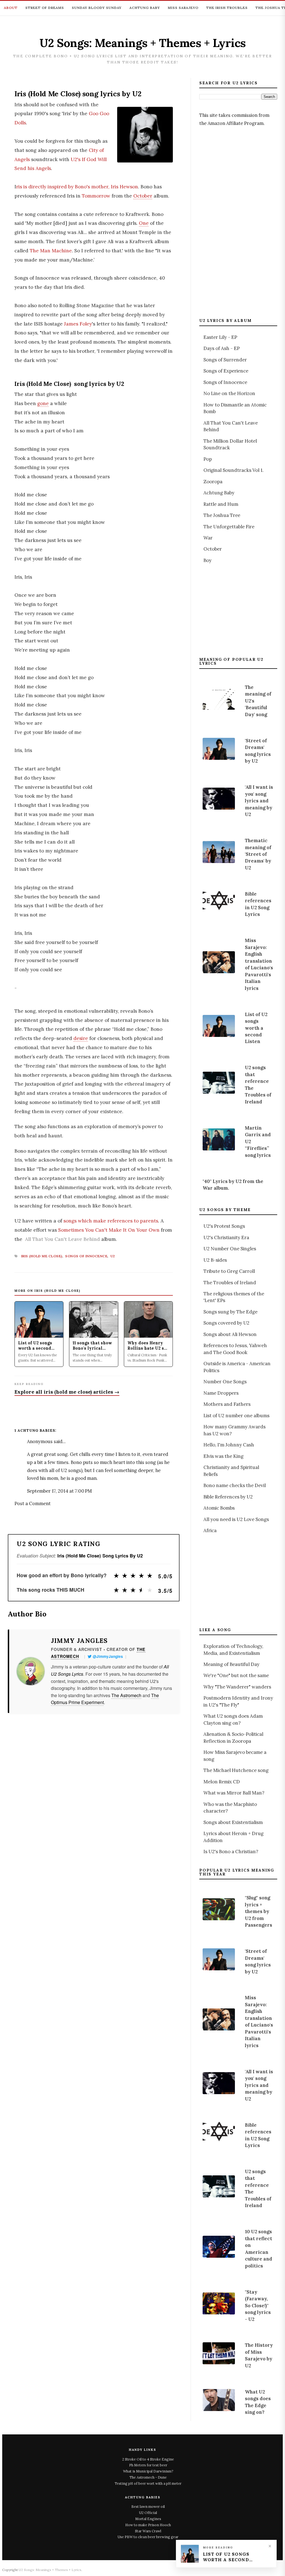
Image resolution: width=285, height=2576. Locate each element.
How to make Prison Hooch (148, 2525)
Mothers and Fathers (227, 1404)
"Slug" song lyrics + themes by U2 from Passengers (259, 1911)
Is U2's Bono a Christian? (231, 1852)
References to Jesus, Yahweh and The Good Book (235, 1349)
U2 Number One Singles (230, 1249)
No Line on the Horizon (229, 393)
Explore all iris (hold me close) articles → (67, 1392)
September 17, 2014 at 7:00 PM (59, 1491)
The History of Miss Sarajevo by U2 (259, 2355)
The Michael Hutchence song (236, 1770)
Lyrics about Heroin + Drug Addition (234, 1837)
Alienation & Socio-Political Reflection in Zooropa (233, 1737)
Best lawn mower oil (148, 2506)
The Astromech (126, 1695)
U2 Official (148, 2513)
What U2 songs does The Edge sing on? (258, 2402)
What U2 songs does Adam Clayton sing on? (233, 1719)
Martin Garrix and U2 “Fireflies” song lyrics (258, 1142)
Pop (208, 459)
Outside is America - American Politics (237, 1367)
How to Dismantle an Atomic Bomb (235, 408)
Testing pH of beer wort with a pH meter (148, 2483)
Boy (207, 560)
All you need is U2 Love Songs (236, 1519)
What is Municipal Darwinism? (148, 2471)
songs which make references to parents (111, 1221)
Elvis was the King (223, 1456)
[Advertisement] (241, 222)
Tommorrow (96, 196)
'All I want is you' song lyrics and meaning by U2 (259, 801)
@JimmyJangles (108, 1656)
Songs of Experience (226, 371)
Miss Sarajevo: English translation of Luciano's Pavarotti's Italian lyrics (259, 964)
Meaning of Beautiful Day (231, 1664)
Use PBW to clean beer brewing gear (148, 2537)
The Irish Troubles (227, 8)
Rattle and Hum (221, 504)
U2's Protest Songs (224, 1226)
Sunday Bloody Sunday (97, 8)
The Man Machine (51, 251)
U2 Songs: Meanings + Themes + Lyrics (143, 43)
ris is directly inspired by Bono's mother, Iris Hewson (77, 187)
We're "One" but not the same (236, 1675)
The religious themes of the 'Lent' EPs (234, 1297)
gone (43, 403)
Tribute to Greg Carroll (229, 1271)
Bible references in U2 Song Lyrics (258, 904)
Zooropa (213, 482)
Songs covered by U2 (226, 1323)
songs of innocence (86, 1256)
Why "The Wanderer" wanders (237, 1687)
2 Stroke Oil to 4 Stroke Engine (148, 2459)
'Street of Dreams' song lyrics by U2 (258, 751)
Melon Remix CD (222, 1782)
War (208, 538)
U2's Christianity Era (226, 1238)
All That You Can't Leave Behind (62, 1239)
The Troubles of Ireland (230, 1283)
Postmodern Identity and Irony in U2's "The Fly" (238, 1701)
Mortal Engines (148, 2519)
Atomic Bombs (219, 1508)
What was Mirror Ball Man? (234, 1793)
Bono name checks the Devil (235, 1485)
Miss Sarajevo (183, 8)
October (143, 196)
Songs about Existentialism (233, 1822)
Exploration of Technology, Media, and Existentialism (233, 1650)
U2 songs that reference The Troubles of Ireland (258, 1084)
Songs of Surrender (225, 360)
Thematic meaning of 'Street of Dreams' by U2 (258, 854)
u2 (113, 1256)
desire (81, 1038)
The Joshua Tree (222, 515)
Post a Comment (33, 1503)
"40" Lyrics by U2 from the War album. (233, 1185)
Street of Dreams (45, 8)
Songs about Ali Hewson (230, 1334)
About (11, 8)
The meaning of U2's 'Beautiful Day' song (258, 701)
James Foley (78, 324)
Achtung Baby (145, 8)
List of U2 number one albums (236, 1416)
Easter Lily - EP (220, 337)
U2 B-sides (215, 1260)
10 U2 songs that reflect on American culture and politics (259, 2249)
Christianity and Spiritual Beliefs (231, 1471)
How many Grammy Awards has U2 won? (234, 1430)
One (144, 223)
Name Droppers (221, 1393)
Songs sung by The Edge (230, 1312)
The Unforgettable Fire (229, 527)
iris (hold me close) (42, 1256)
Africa (210, 1530)
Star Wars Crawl (148, 2531)
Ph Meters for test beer (148, 2465)
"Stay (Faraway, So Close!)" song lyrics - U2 (258, 2306)
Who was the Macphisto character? (230, 1808)
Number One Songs (225, 1382)
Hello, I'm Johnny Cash (229, 1445)
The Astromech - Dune (148, 2477)
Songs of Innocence (225, 382)
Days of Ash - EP (222, 348)
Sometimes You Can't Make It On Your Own (109, 1230)
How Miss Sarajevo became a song (235, 1756)
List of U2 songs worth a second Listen (256, 1028)
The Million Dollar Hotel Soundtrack (230, 444)
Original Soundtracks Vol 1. (234, 470)
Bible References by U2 (228, 1497)
